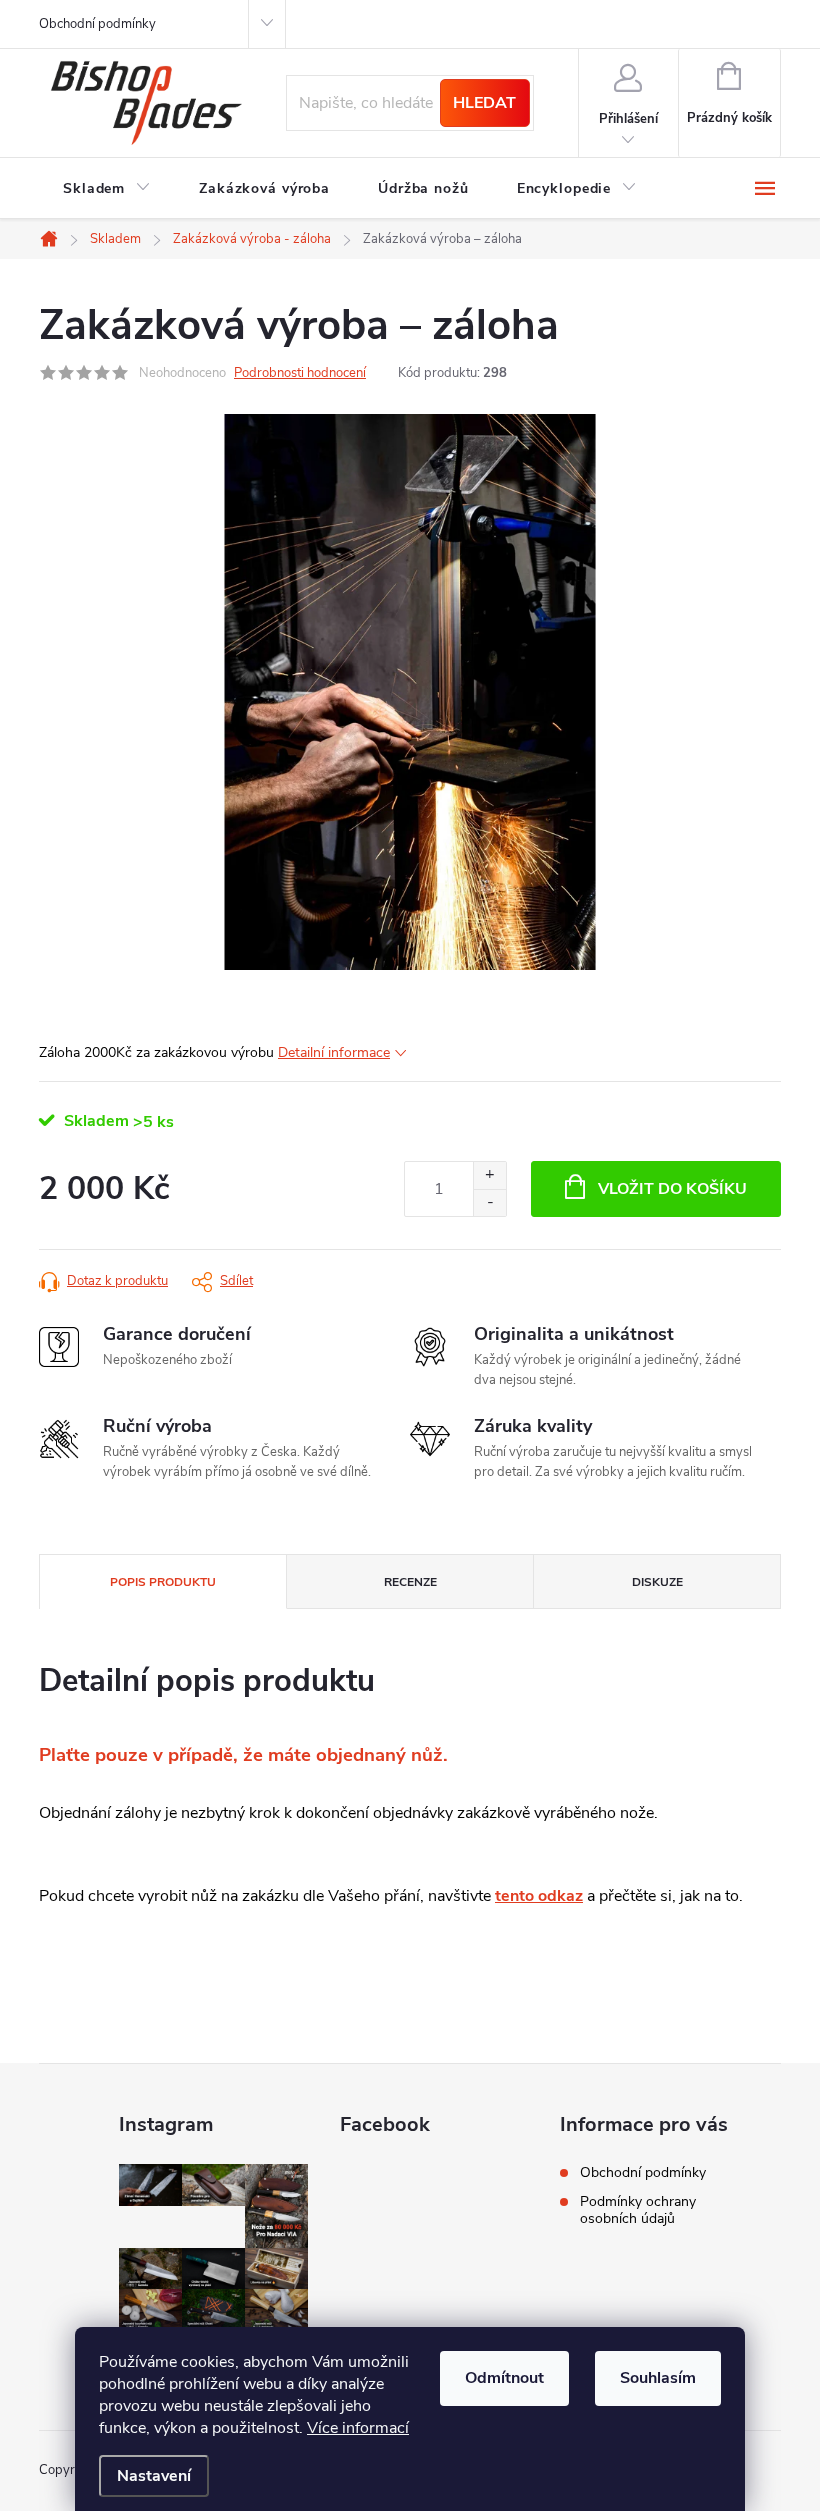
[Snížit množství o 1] (489, 1202)
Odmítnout (504, 2378)
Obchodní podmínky (97, 24)
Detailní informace (334, 1052)
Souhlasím (658, 2378)
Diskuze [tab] (657, 1582)
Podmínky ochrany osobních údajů (638, 2210)
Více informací (358, 2428)
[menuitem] (107, 189)
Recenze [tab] (410, 1582)
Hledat (484, 103)
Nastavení (154, 2476)
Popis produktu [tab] (163, 1582)
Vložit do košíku (672, 1189)
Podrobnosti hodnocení (300, 373)
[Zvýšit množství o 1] (489, 1175)
